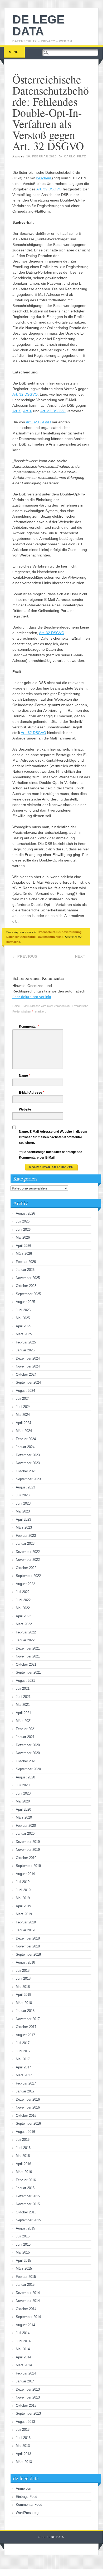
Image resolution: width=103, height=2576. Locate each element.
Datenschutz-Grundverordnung (60, 932)
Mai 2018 (23, 1987)
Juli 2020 (23, 1785)
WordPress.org (27, 2513)
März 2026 (24, 1254)
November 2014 (28, 2301)
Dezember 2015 (28, 2196)
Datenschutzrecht (50, 937)
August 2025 (25, 1302)
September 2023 (28, 1479)
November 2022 (28, 1560)
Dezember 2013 (28, 2389)
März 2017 (24, 2075)
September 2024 (28, 1382)
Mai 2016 (23, 2156)
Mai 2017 (23, 2059)
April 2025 (23, 1326)
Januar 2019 (25, 1930)
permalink (13, 942)
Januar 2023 (25, 1544)
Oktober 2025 (26, 1286)
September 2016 (28, 2123)
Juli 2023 (23, 1495)
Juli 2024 (23, 1399)
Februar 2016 (26, 2180)
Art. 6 (28, 411)
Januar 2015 (25, 2285)
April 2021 (23, 1713)
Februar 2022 (26, 1632)
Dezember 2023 (28, 1455)
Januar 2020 (25, 1833)
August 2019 (25, 1874)
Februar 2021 (26, 1729)
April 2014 (23, 2357)
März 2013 (24, 2462)
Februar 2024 (26, 1439)
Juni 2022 (23, 1600)
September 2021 (28, 1672)
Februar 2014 (26, 2373)
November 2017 (28, 2019)
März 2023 (24, 1527)
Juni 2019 (23, 1890)
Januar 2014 (25, 2381)
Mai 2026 (23, 1237)
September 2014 (28, 2317)
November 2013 (28, 2397)
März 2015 (24, 2268)
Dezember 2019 (28, 1842)
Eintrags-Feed (26, 2497)
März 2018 (24, 2003)
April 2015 (23, 2261)
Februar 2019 (26, 1922)
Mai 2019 (23, 1898)
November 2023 (28, 1463)
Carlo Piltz (75, 156)
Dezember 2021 (28, 1648)
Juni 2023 (23, 1503)
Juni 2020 (23, 1793)
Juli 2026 (23, 1221)
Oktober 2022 (26, 1568)
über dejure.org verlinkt (32, 997)
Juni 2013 (23, 2438)
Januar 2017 (25, 2091)
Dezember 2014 (28, 2293)
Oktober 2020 (26, 1761)
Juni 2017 (23, 2051)
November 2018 (28, 1946)
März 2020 (24, 1817)
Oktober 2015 (26, 2212)
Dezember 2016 (28, 2099)
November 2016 (28, 2107)
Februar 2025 (26, 1342)
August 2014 (25, 2325)
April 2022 (23, 1616)
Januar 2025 (25, 1350)
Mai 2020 (23, 1801)
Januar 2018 (25, 2011)
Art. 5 (17, 411)
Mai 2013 (23, 2446)
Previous (25, 956)
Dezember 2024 (28, 1358)
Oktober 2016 (26, 2116)
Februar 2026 (26, 1262)
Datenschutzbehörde (21, 937)
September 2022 (28, 1576)
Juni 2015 (23, 2244)
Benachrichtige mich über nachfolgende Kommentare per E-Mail (51, 1155)
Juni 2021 (23, 1697)
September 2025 (28, 1294)
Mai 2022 (23, 1608)
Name (24, 1076)
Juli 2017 (23, 2043)
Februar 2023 (26, 1536)
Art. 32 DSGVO (49, 189)
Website (25, 1109)
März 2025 (24, 1334)
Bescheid (44, 178)
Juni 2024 (23, 1407)
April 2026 (23, 1246)
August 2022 (25, 1584)
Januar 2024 (25, 1447)
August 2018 (25, 1962)
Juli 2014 (23, 2333)
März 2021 (24, 1721)
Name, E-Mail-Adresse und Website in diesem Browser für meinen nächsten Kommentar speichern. (53, 1137)
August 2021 (25, 1681)
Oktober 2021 (26, 1664)
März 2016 (24, 2172)
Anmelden (23, 2488)
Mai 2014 (23, 2349)
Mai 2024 (23, 1415)
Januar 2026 (25, 1270)
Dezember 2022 (28, 1552)
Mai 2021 (23, 1705)
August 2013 (25, 2422)
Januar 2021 (25, 1737)
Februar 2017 (26, 2083)
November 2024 (28, 1366)
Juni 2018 (23, 1978)
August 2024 (25, 1391)
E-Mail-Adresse (32, 1093)
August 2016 (25, 2132)
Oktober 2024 (26, 1374)
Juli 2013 (23, 2430)
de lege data (38, 25)
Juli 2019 (23, 1882)
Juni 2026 (23, 1230)
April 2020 (23, 1809)
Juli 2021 (23, 1689)
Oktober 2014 (26, 2309)
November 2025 (28, 1278)
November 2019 (28, 1850)
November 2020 (28, 1753)
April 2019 (23, 1906)
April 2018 (23, 1995)
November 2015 (28, 2204)
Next (83, 956)
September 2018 (28, 1954)
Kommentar (29, 1027)
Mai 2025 (23, 1318)
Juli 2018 (23, 1971)
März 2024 (24, 1431)
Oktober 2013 (26, 2406)
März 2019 (24, 1914)
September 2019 (28, 1866)
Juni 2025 (23, 1310)
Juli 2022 (23, 1592)
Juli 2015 (23, 2236)
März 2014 (24, 2365)
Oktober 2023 (26, 1471)
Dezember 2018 (28, 1938)
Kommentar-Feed (29, 2505)
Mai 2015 (23, 2252)
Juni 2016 (23, 2148)
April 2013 (23, 2454)
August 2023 (25, 1487)
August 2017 (25, 2035)
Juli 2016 (23, 2140)
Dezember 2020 (28, 1745)
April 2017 (23, 2067)
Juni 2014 (23, 2341)
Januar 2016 (25, 2188)
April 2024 (23, 1423)
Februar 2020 (26, 1826)
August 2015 (25, 2228)
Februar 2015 (26, 2277)
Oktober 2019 (26, 1858)
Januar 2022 (25, 1640)
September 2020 (28, 1769)
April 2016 (23, 2164)
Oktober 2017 (26, 2027)
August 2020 (25, 1777)
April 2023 (23, 1519)
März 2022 (24, 1624)
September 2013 (28, 2413)
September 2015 (28, 2220)
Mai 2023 (23, 1511)
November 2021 (28, 1656)
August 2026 (25, 1213)
